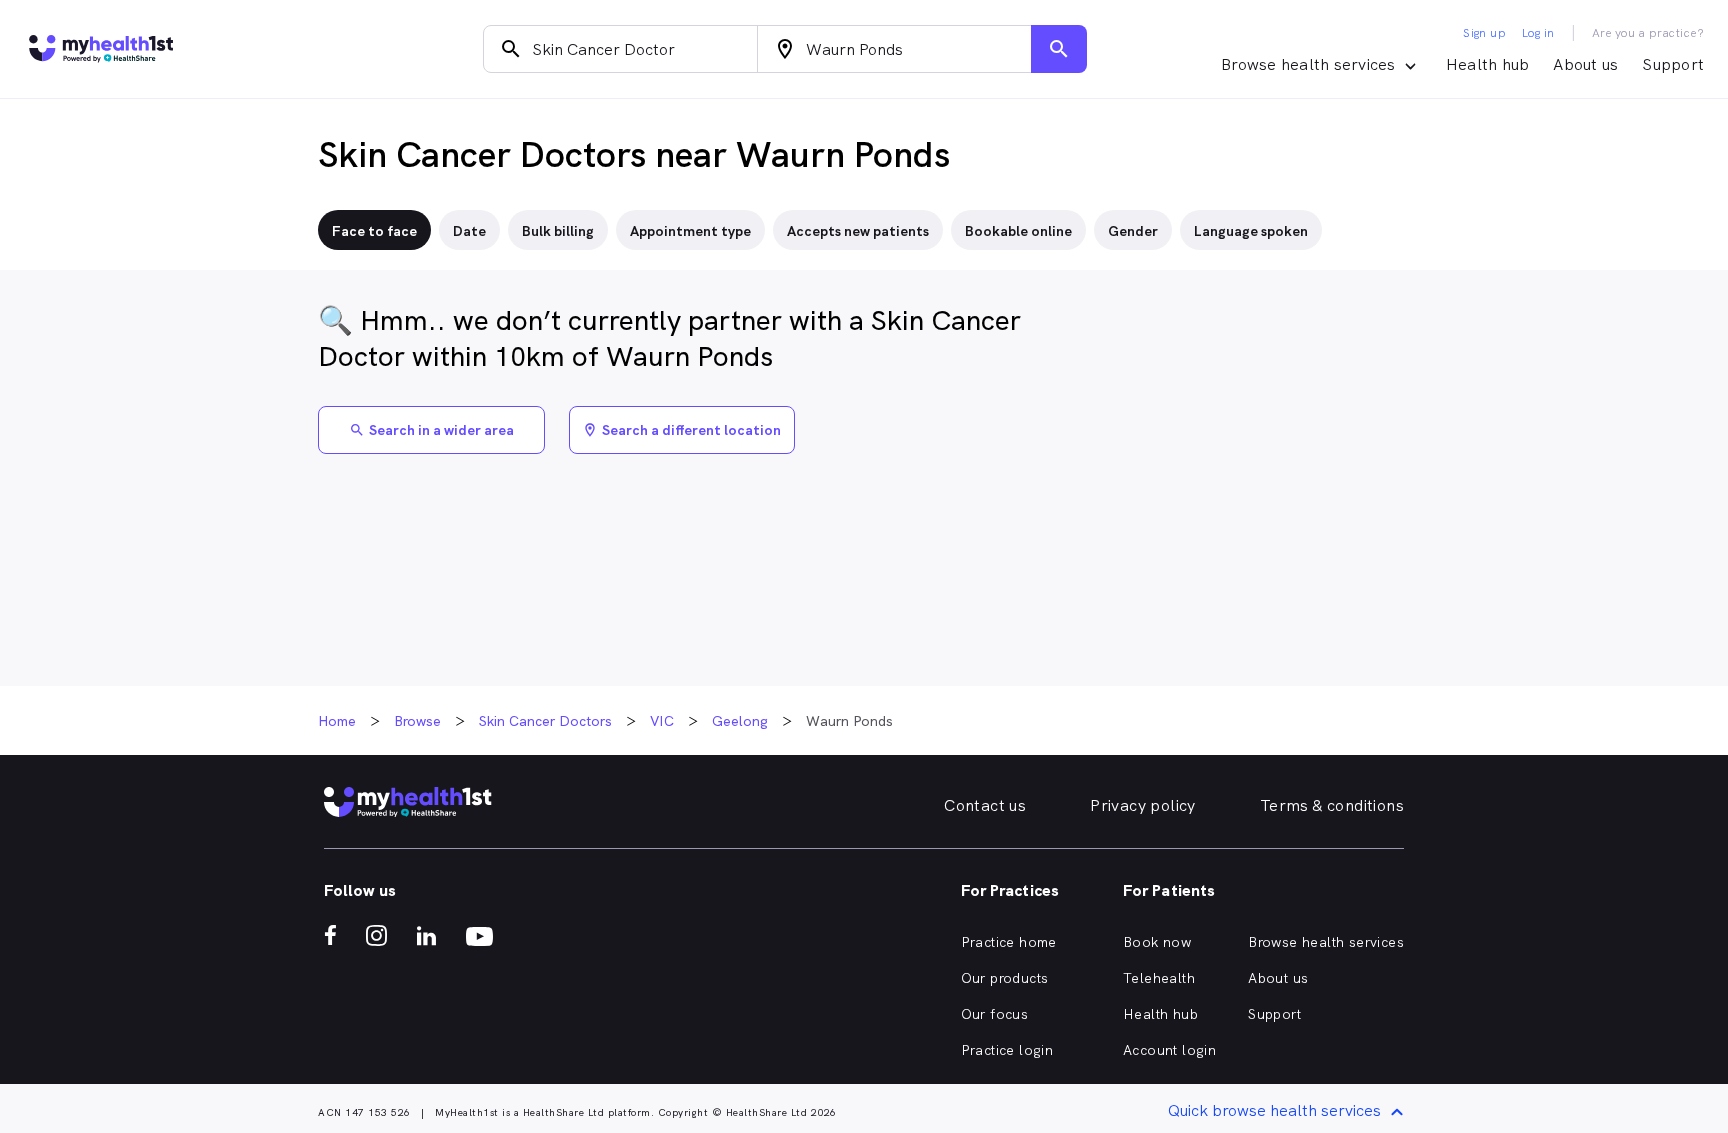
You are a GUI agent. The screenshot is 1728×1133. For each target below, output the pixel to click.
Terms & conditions (1332, 805)
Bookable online (1018, 231)
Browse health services (1326, 942)
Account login (1169, 1050)
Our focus (995, 1014)
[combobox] (620, 49)
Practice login (1007, 1050)
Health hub (1488, 64)
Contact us (985, 805)
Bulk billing (558, 231)
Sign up (1484, 33)
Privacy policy (1143, 805)
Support (1673, 64)
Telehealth (1159, 978)
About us (1585, 64)
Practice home (1009, 942)
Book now (1157, 942)
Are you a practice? (1648, 33)
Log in (1538, 33)
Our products (1005, 978)
